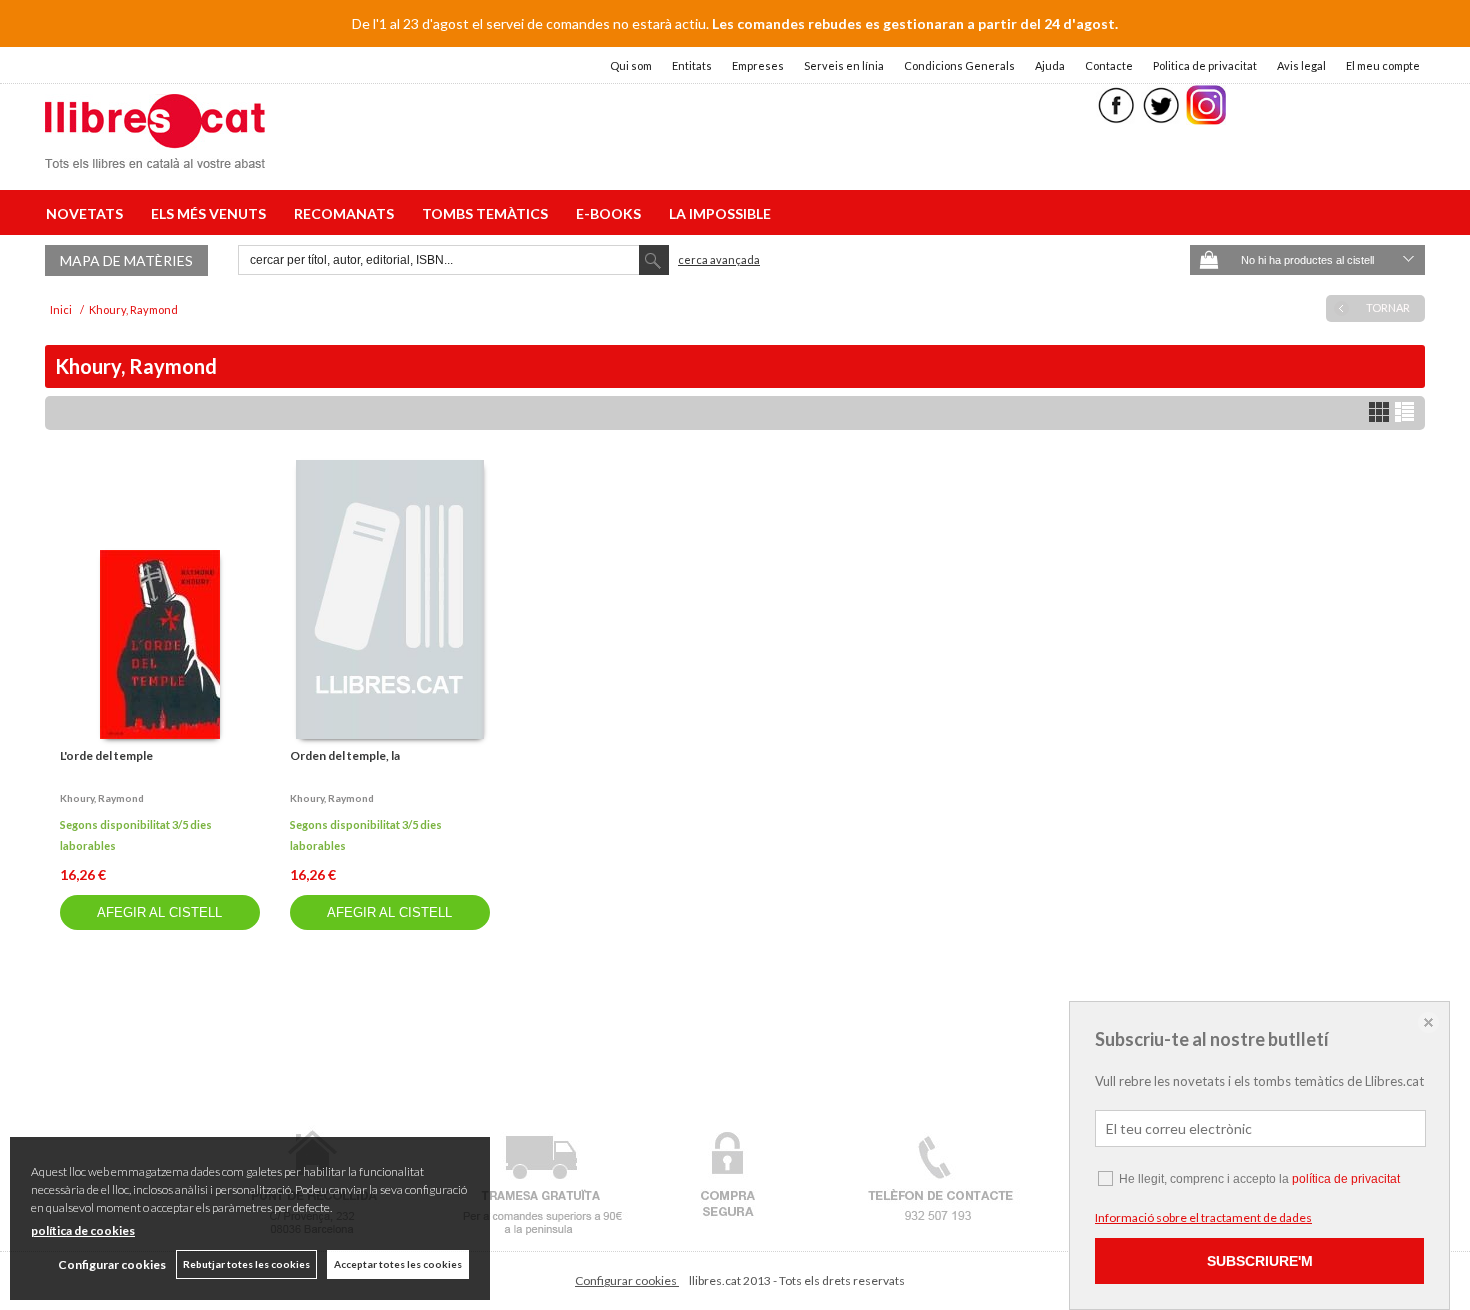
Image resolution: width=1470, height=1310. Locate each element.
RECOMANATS (347, 213)
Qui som (631, 65)
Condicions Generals (959, 65)
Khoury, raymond (102, 798)
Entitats (692, 65)
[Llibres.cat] (155, 155)
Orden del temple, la (345, 755)
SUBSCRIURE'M (1260, 1261)
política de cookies (83, 1230)
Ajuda (1050, 65)
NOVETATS (87, 213)
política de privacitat (1346, 1179)
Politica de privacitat (1205, 65)
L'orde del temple (106, 755)
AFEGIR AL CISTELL (159, 912)
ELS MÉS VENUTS (211, 213)
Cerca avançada (719, 259)
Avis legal (1301, 65)
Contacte (1109, 65)
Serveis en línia (844, 65)
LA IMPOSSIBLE (720, 213)
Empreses (758, 65)
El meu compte (1383, 65)
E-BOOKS (611, 213)
